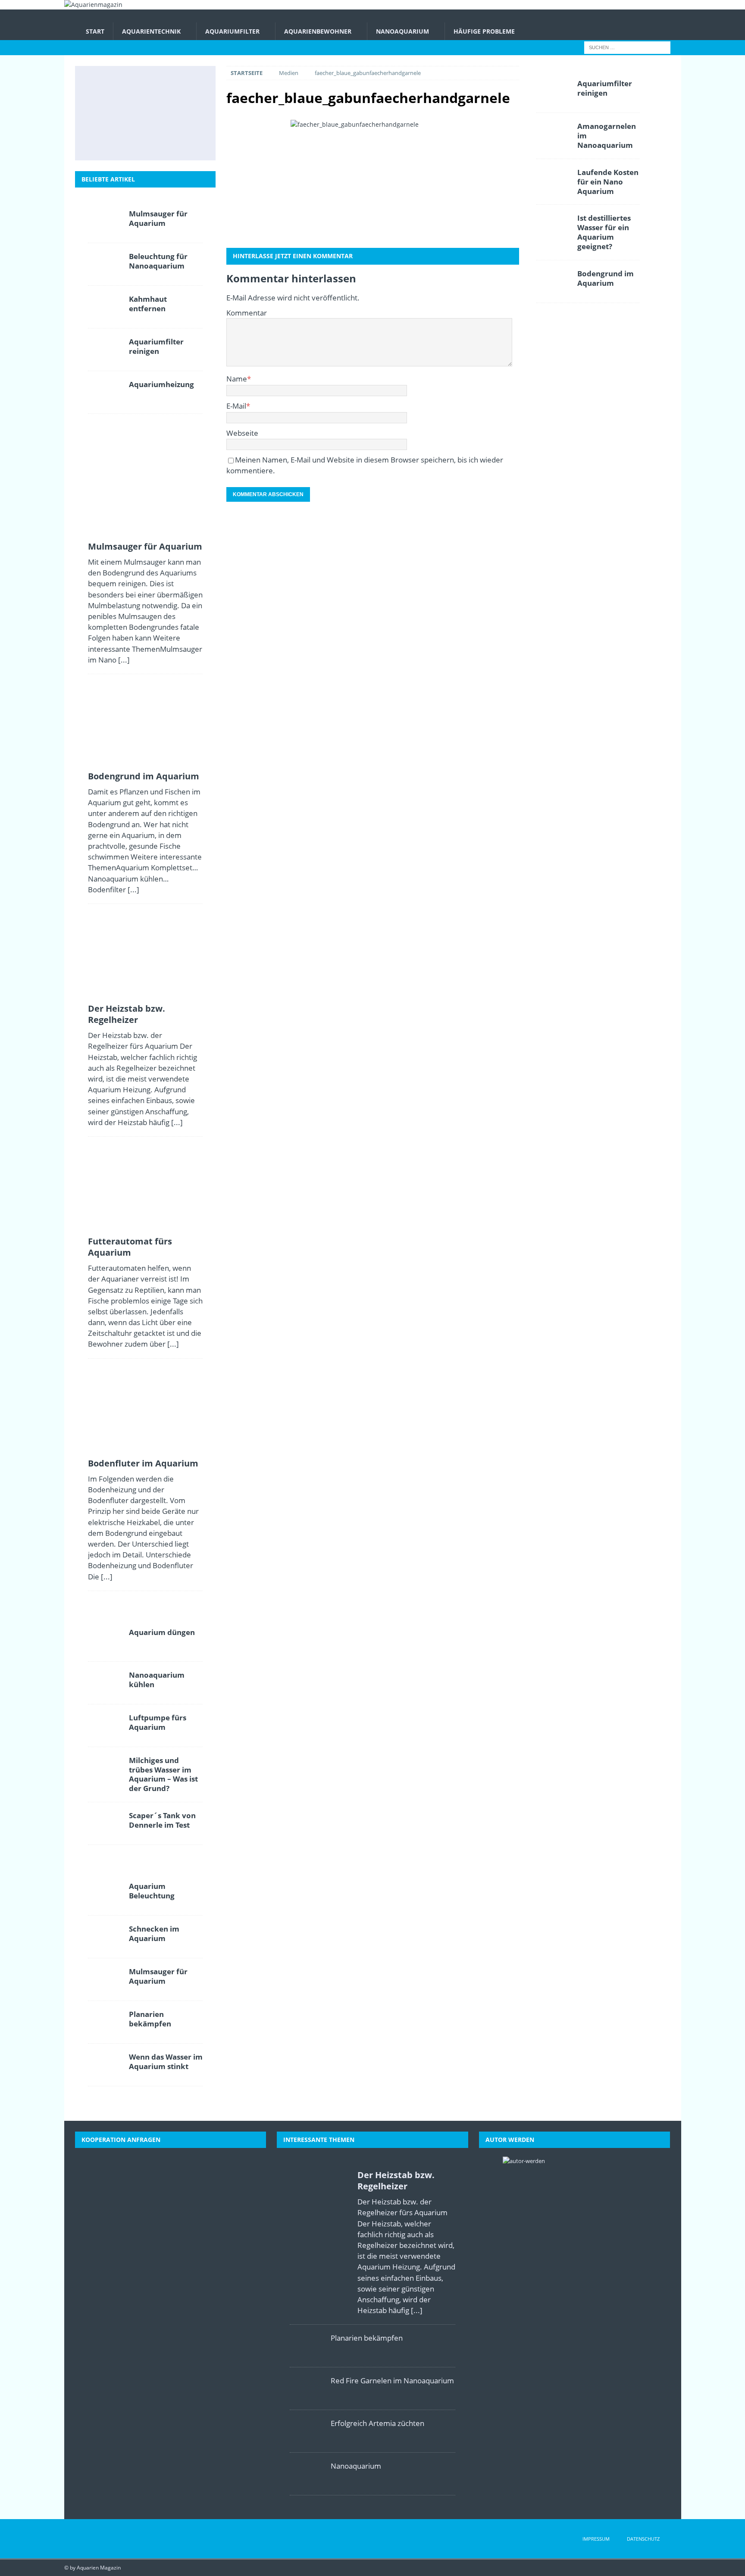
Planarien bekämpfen (150, 2019)
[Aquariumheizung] (105, 392)
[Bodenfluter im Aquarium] (144, 113)
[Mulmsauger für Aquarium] (106, 85)
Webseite (242, 433)
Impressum (596, 2539)
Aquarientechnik (151, 31)
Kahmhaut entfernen (148, 304)
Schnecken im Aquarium (154, 1934)
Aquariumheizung (161, 384)
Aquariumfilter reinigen (156, 346)
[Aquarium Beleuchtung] (105, 1894)
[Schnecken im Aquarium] (182, 141)
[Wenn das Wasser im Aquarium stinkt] (105, 2065)
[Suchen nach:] (627, 47)
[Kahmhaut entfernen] (105, 307)
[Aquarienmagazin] (93, 5)
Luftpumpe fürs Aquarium (158, 1722)
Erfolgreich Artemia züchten (377, 2423)
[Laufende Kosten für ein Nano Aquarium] (554, 180)
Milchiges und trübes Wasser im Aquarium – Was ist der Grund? (163, 1774)
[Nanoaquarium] (307, 2474)
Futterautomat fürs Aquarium (130, 1247)
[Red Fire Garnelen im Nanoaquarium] (307, 2388)
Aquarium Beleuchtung (152, 1891)
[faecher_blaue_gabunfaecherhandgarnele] (372, 180)
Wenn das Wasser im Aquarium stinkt (166, 2062)
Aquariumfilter (232, 31)
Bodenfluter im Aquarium (143, 1463)
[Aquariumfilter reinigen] (105, 350)
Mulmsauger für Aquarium (158, 218)
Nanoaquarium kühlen (157, 1680)
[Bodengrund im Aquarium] (144, 85)
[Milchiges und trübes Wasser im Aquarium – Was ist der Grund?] (106, 141)
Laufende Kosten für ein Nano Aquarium (608, 182)
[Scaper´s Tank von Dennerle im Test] (105, 1823)
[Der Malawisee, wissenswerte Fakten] (144, 141)
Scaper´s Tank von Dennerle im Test (162, 1820)
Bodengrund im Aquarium (144, 776)
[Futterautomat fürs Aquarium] (106, 113)
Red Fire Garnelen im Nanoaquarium (392, 2381)
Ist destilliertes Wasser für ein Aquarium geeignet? (604, 232)
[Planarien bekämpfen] (105, 2022)
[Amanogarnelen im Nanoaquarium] (554, 134)
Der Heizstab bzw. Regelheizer (127, 1014)
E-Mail (236, 406)
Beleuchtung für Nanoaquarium (158, 261)
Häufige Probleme (484, 31)
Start (95, 31)
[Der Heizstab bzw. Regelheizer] (182, 85)
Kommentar (247, 313)
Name (237, 379)
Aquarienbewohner (318, 31)
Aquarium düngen (162, 1632)
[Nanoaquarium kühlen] (105, 1683)
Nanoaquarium (402, 31)
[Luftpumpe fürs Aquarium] (105, 1726)
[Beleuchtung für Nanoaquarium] (105, 264)
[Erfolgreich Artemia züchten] (307, 2431)
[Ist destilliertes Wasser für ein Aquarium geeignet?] (182, 113)
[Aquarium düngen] (105, 1640)
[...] (124, 660)
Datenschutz (643, 2539)
